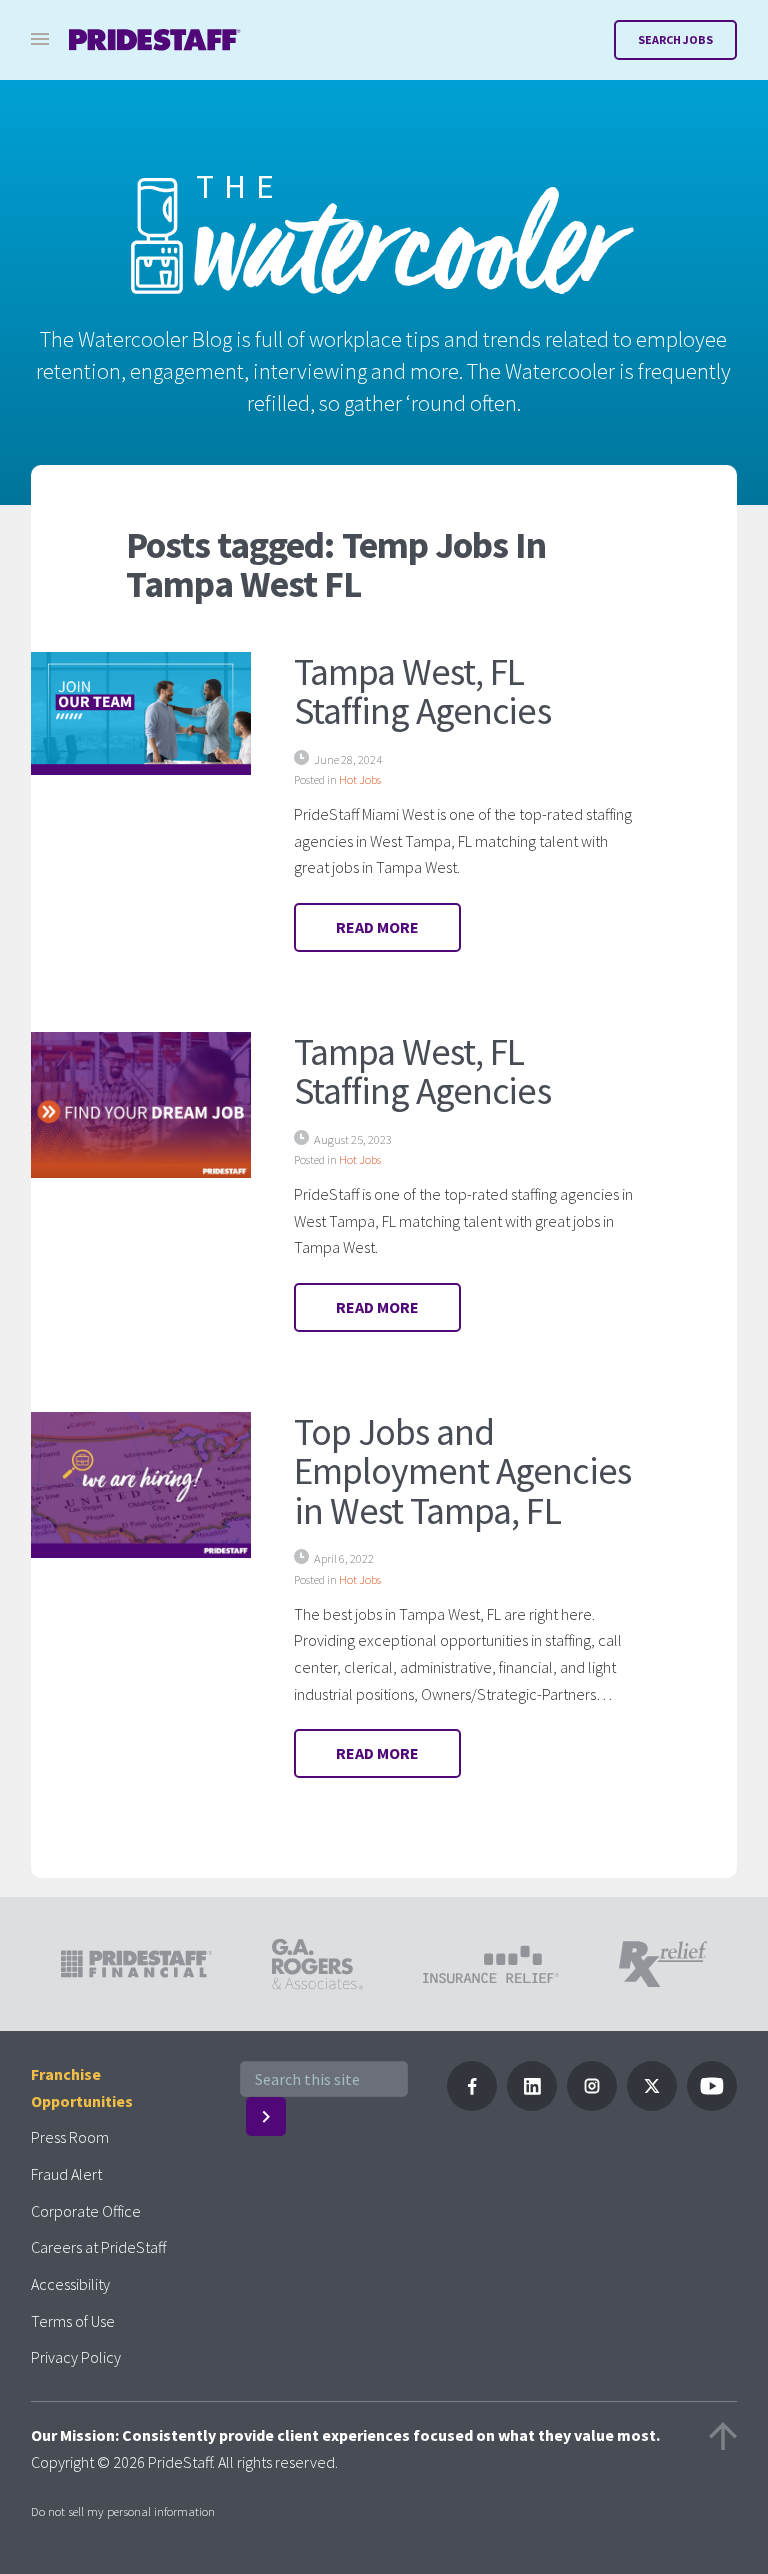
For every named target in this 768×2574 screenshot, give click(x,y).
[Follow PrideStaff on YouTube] (712, 2105)
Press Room (70, 2137)
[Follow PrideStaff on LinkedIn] (532, 2105)
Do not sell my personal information (123, 2511)
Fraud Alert (66, 2174)
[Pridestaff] (155, 40)
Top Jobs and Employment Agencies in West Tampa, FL (462, 1471)
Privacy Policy (76, 2357)
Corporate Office (86, 2211)
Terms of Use (73, 2321)
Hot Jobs (360, 779)
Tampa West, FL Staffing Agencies (422, 691)
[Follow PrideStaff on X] (652, 2105)
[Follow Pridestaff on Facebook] (472, 2105)
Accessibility (70, 2284)
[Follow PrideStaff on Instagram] (592, 2105)
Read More (377, 927)
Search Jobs (675, 39)
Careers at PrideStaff (98, 2247)
